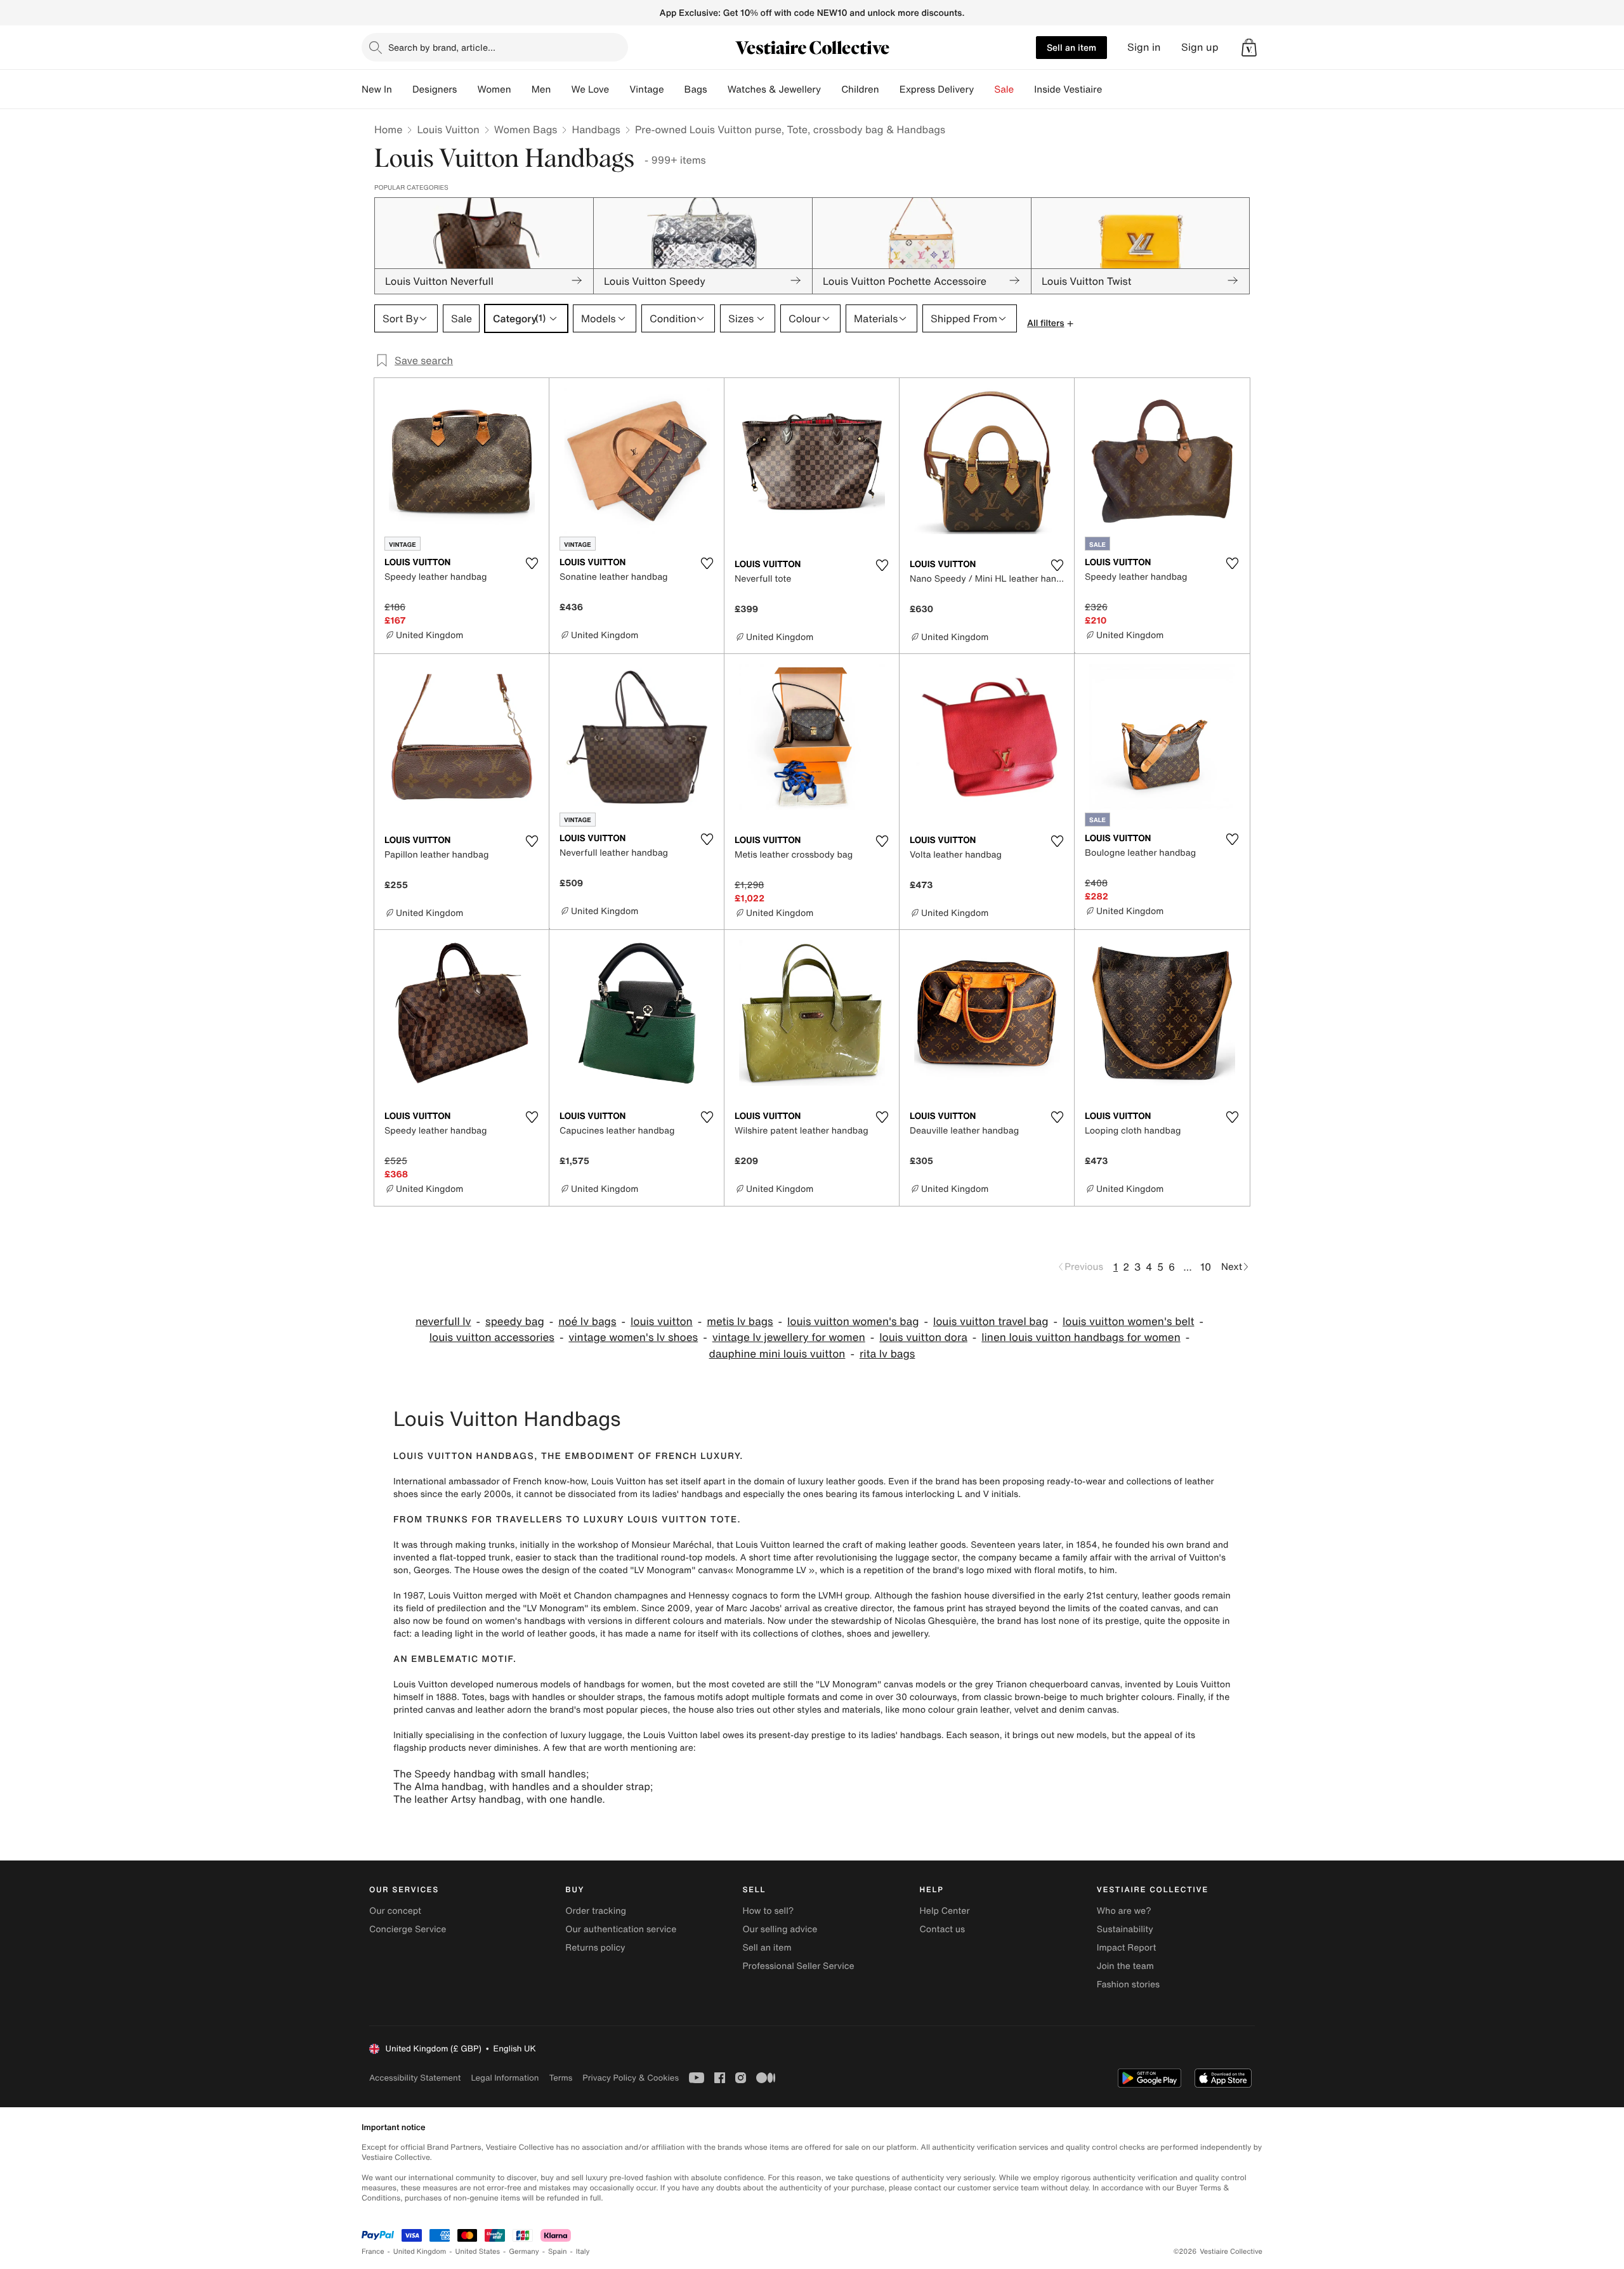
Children (860, 89)
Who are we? (1124, 1911)
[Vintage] (674, 89)
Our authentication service (621, 1929)
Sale (1004, 89)
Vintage (646, 89)
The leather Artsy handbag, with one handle (498, 1799)
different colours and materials (698, 1621)
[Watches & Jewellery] (831, 89)
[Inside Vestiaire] (1112, 89)
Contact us (943, 1929)
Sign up (1200, 47)
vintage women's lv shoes (633, 1337)
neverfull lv (443, 1322)
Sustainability (1125, 1929)
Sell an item (1071, 47)
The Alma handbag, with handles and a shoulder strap (522, 1786)
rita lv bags (887, 1354)
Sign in (1144, 47)
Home (388, 129)
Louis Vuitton (448, 129)
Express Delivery (937, 89)
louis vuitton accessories (492, 1337)
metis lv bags (740, 1322)
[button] (1249, 48)
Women (494, 89)
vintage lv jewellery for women (789, 1337)
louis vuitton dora (923, 1337)
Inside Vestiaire (1068, 89)
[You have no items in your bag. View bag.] (1249, 48)
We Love (590, 89)
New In (377, 89)
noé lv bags (587, 1322)
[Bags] (717, 89)
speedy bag (515, 1322)
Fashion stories (1128, 1985)
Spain (558, 2252)
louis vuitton (662, 1322)
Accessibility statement (415, 2078)
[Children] (889, 89)
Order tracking (596, 1911)
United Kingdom (420, 2252)
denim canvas (1088, 1710)
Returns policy (595, 1948)
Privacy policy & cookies (631, 2078)
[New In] (402, 89)
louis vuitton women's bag (853, 1322)
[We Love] (619, 89)
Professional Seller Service (798, 1966)
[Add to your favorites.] (532, 563)
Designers (435, 89)
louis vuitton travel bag (991, 1322)
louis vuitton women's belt (1129, 1322)
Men (541, 89)
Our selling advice (780, 1929)
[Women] (521, 89)
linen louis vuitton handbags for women (1081, 1337)
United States (478, 2252)
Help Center (945, 1911)
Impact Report (1127, 1948)
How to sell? (768, 1911)
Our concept (395, 1911)
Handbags (596, 129)
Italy (583, 2252)
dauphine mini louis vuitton (777, 1354)
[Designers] (467, 89)
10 (1206, 1267)
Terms (560, 2078)
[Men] (561, 89)
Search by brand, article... (442, 47)
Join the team (1125, 1966)
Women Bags (526, 129)
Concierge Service (408, 1929)
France (373, 2252)
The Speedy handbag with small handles (490, 1774)
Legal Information (505, 2078)
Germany (524, 2252)
